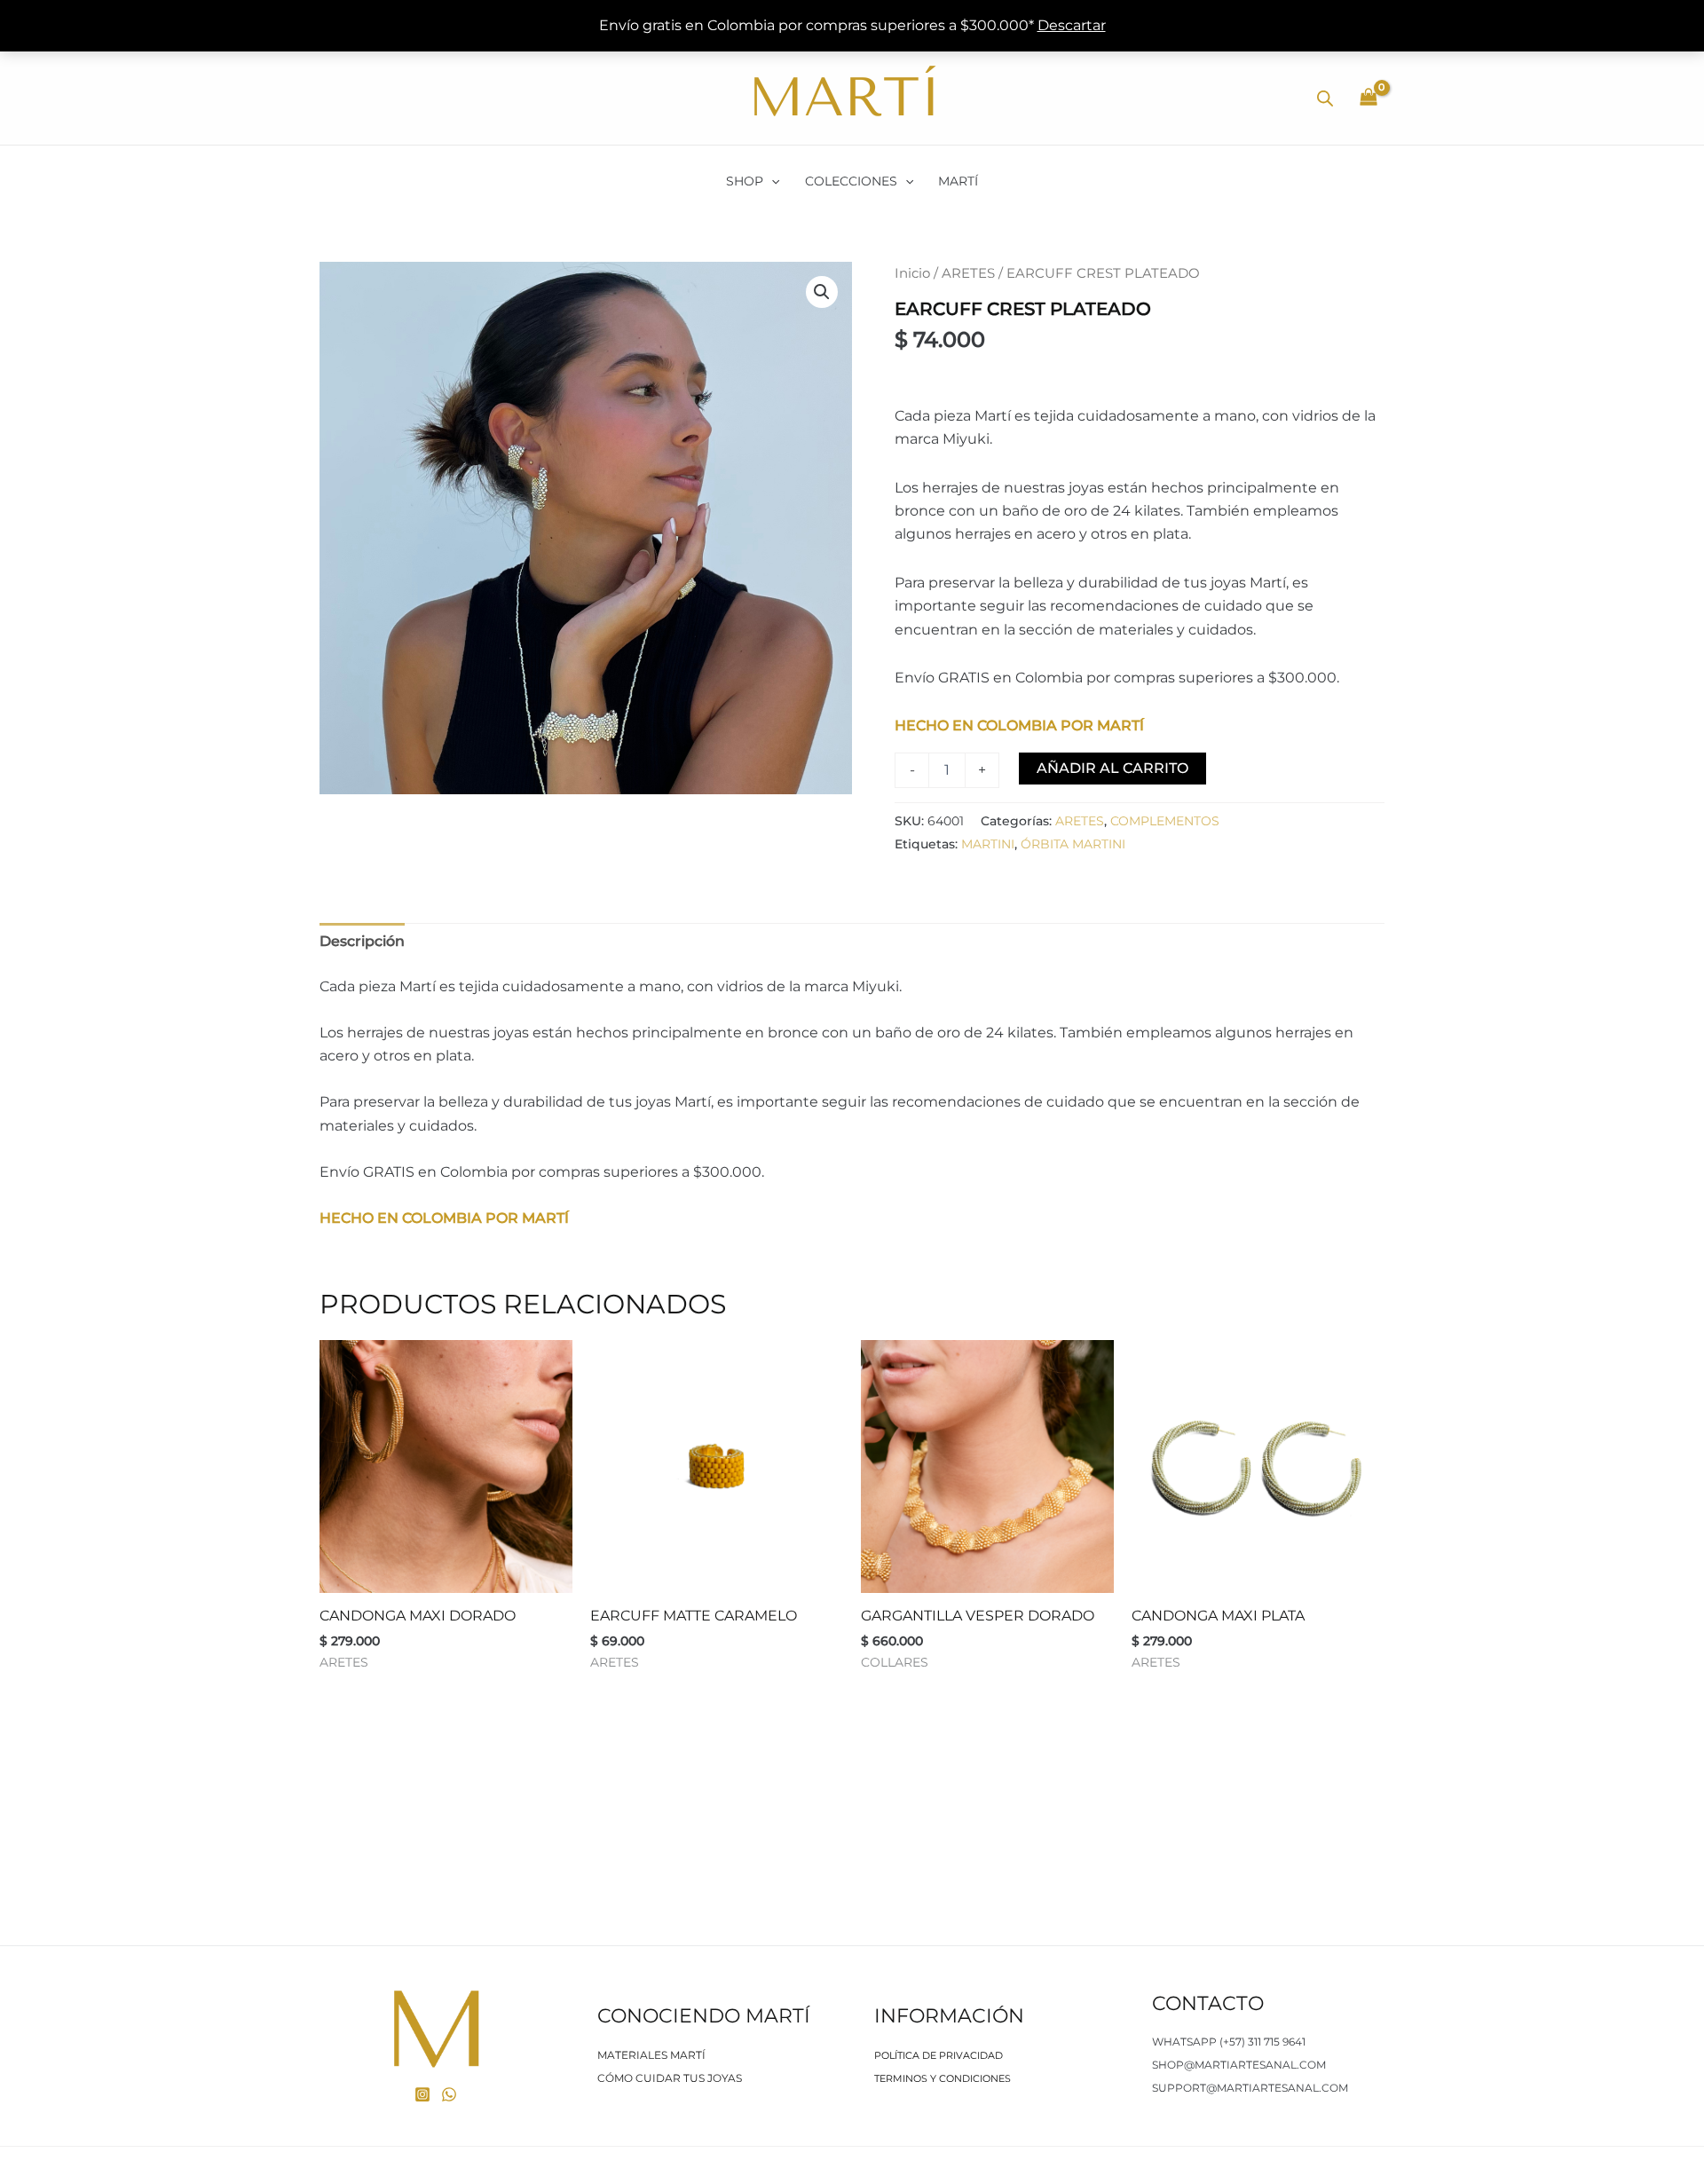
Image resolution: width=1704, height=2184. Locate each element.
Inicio (912, 273)
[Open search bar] (1325, 99)
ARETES (968, 273)
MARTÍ (958, 181)
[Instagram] (422, 2094)
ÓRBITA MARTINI (1073, 844)
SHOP (745, 181)
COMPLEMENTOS (1165, 821)
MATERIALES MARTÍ (651, 2055)
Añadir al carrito (1112, 768)
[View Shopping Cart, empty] (1368, 99)
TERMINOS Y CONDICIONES (943, 2078)
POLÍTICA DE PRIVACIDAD (939, 2055)
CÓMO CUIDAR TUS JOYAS (670, 2078)
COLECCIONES (851, 181)
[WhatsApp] (449, 2094)
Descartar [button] (1072, 25)
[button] (771, 181)
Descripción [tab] (362, 941)
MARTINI (988, 844)
